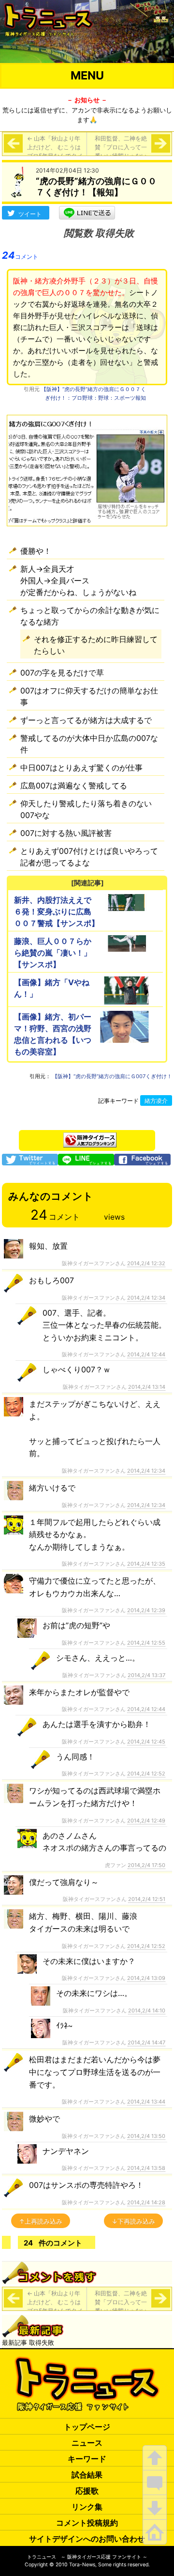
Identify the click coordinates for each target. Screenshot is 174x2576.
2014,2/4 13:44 (146, 2102)
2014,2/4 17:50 (146, 1865)
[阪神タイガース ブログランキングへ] (90, 1137)
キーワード (87, 2459)
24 (20, 255)
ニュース (87, 2443)
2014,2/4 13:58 (146, 2168)
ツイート (30, 214)
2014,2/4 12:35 (146, 1564)
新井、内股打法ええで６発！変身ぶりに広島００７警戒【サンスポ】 (57, 911)
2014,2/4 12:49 (146, 1821)
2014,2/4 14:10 (147, 2011)
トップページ (87, 2427)
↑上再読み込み (41, 2221)
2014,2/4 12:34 (146, 1298)
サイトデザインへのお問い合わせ (87, 2539)
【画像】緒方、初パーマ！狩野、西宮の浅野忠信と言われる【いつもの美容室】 (53, 1034)
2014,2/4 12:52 (146, 1774)
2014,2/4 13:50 (146, 2136)
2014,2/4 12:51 (147, 1899)
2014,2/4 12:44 (146, 1354)
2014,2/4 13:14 (147, 1387)
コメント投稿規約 (87, 2523)
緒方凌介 (156, 1101)
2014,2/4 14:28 (146, 2202)
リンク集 (87, 2507)
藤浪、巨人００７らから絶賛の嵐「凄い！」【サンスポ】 (53, 953)
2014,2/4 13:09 (146, 1978)
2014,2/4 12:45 (146, 1742)
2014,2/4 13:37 (146, 1675)
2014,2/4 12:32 (146, 1263)
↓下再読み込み (133, 2221)
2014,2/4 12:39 (146, 1610)
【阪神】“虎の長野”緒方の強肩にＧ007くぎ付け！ (112, 1076)
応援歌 (87, 2491)
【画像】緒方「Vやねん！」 (52, 988)
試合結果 (87, 2475)
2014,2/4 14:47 (146, 2042)
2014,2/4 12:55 (146, 1643)
